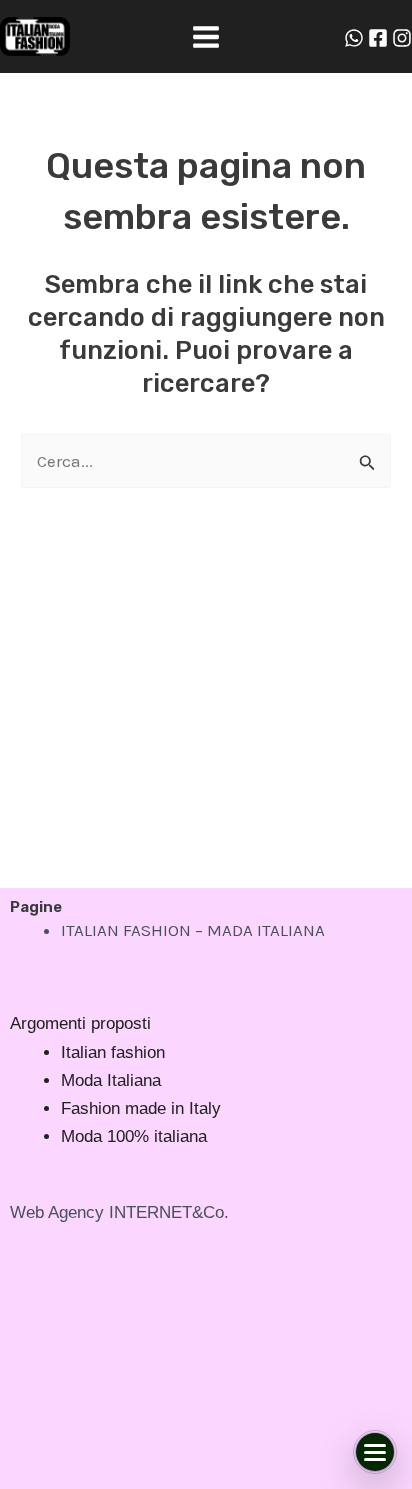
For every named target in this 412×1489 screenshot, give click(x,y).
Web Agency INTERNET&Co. (119, 1212)
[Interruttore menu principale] (206, 37)
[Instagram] (402, 38)
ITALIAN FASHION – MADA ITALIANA (193, 930)
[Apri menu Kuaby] (375, 1452)
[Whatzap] (354, 38)
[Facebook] (378, 38)
